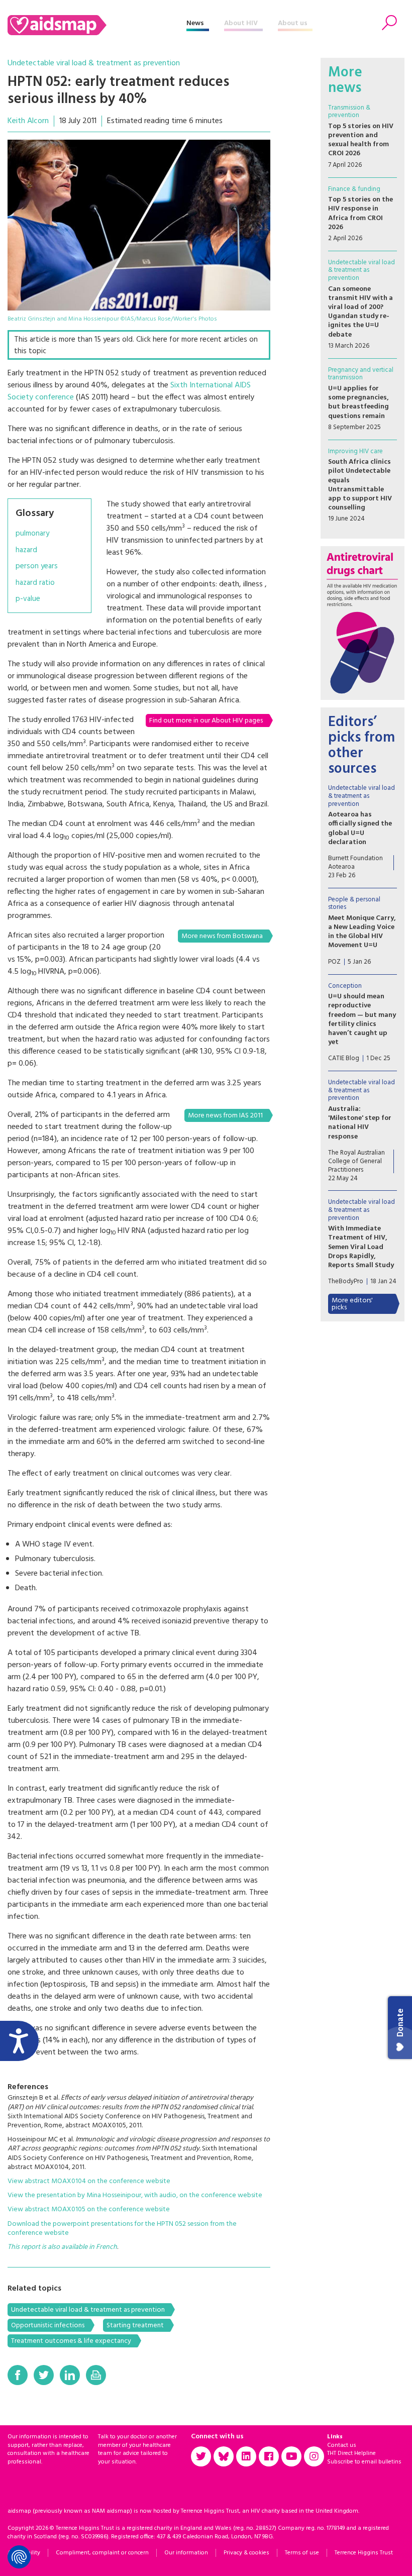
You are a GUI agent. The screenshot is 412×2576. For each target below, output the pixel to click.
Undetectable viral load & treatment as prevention (94, 63)
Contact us (342, 2445)
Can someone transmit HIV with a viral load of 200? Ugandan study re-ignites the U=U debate (360, 312)
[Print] (96, 2375)
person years (37, 566)
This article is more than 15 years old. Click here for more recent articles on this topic (136, 345)
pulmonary (32, 534)
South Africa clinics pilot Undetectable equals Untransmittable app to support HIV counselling (360, 485)
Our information (186, 2553)
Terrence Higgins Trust (364, 2553)
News (195, 23)
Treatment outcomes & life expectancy (71, 2341)
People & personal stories (354, 904)
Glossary (35, 513)
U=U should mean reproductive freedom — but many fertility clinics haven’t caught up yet (362, 1019)
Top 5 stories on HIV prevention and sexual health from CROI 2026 (361, 140)
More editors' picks (352, 1304)
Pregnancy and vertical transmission (361, 374)
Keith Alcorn (28, 121)
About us (293, 23)
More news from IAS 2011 (225, 1116)
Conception (345, 986)
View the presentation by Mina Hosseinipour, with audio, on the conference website (135, 2195)
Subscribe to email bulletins (364, 2462)
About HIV (241, 23)
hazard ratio (35, 583)
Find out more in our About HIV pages (206, 721)
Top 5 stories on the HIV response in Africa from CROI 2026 (360, 214)
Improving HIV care (355, 451)
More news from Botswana (222, 936)
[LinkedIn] (70, 2375)
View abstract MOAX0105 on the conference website (89, 2209)
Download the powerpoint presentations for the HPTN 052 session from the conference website (122, 2229)
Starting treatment (135, 2326)
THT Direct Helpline (351, 2453)
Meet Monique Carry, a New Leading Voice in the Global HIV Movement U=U (362, 932)
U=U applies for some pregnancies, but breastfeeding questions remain (358, 402)
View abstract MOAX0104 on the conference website (89, 2181)
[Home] (97, 25)
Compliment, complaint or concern (102, 2553)
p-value (28, 599)
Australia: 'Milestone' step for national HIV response (360, 1123)
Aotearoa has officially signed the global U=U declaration (360, 829)
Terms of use (302, 2553)
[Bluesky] (224, 2456)
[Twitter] (44, 2375)
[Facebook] (18, 2375)
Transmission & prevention (349, 112)
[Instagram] (314, 2456)
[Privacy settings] (19, 2557)
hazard (26, 550)
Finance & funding (354, 189)
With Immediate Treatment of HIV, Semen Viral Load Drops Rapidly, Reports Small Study (361, 1247)
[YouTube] (291, 2456)
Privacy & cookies (246, 2553)
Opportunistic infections (48, 2326)
